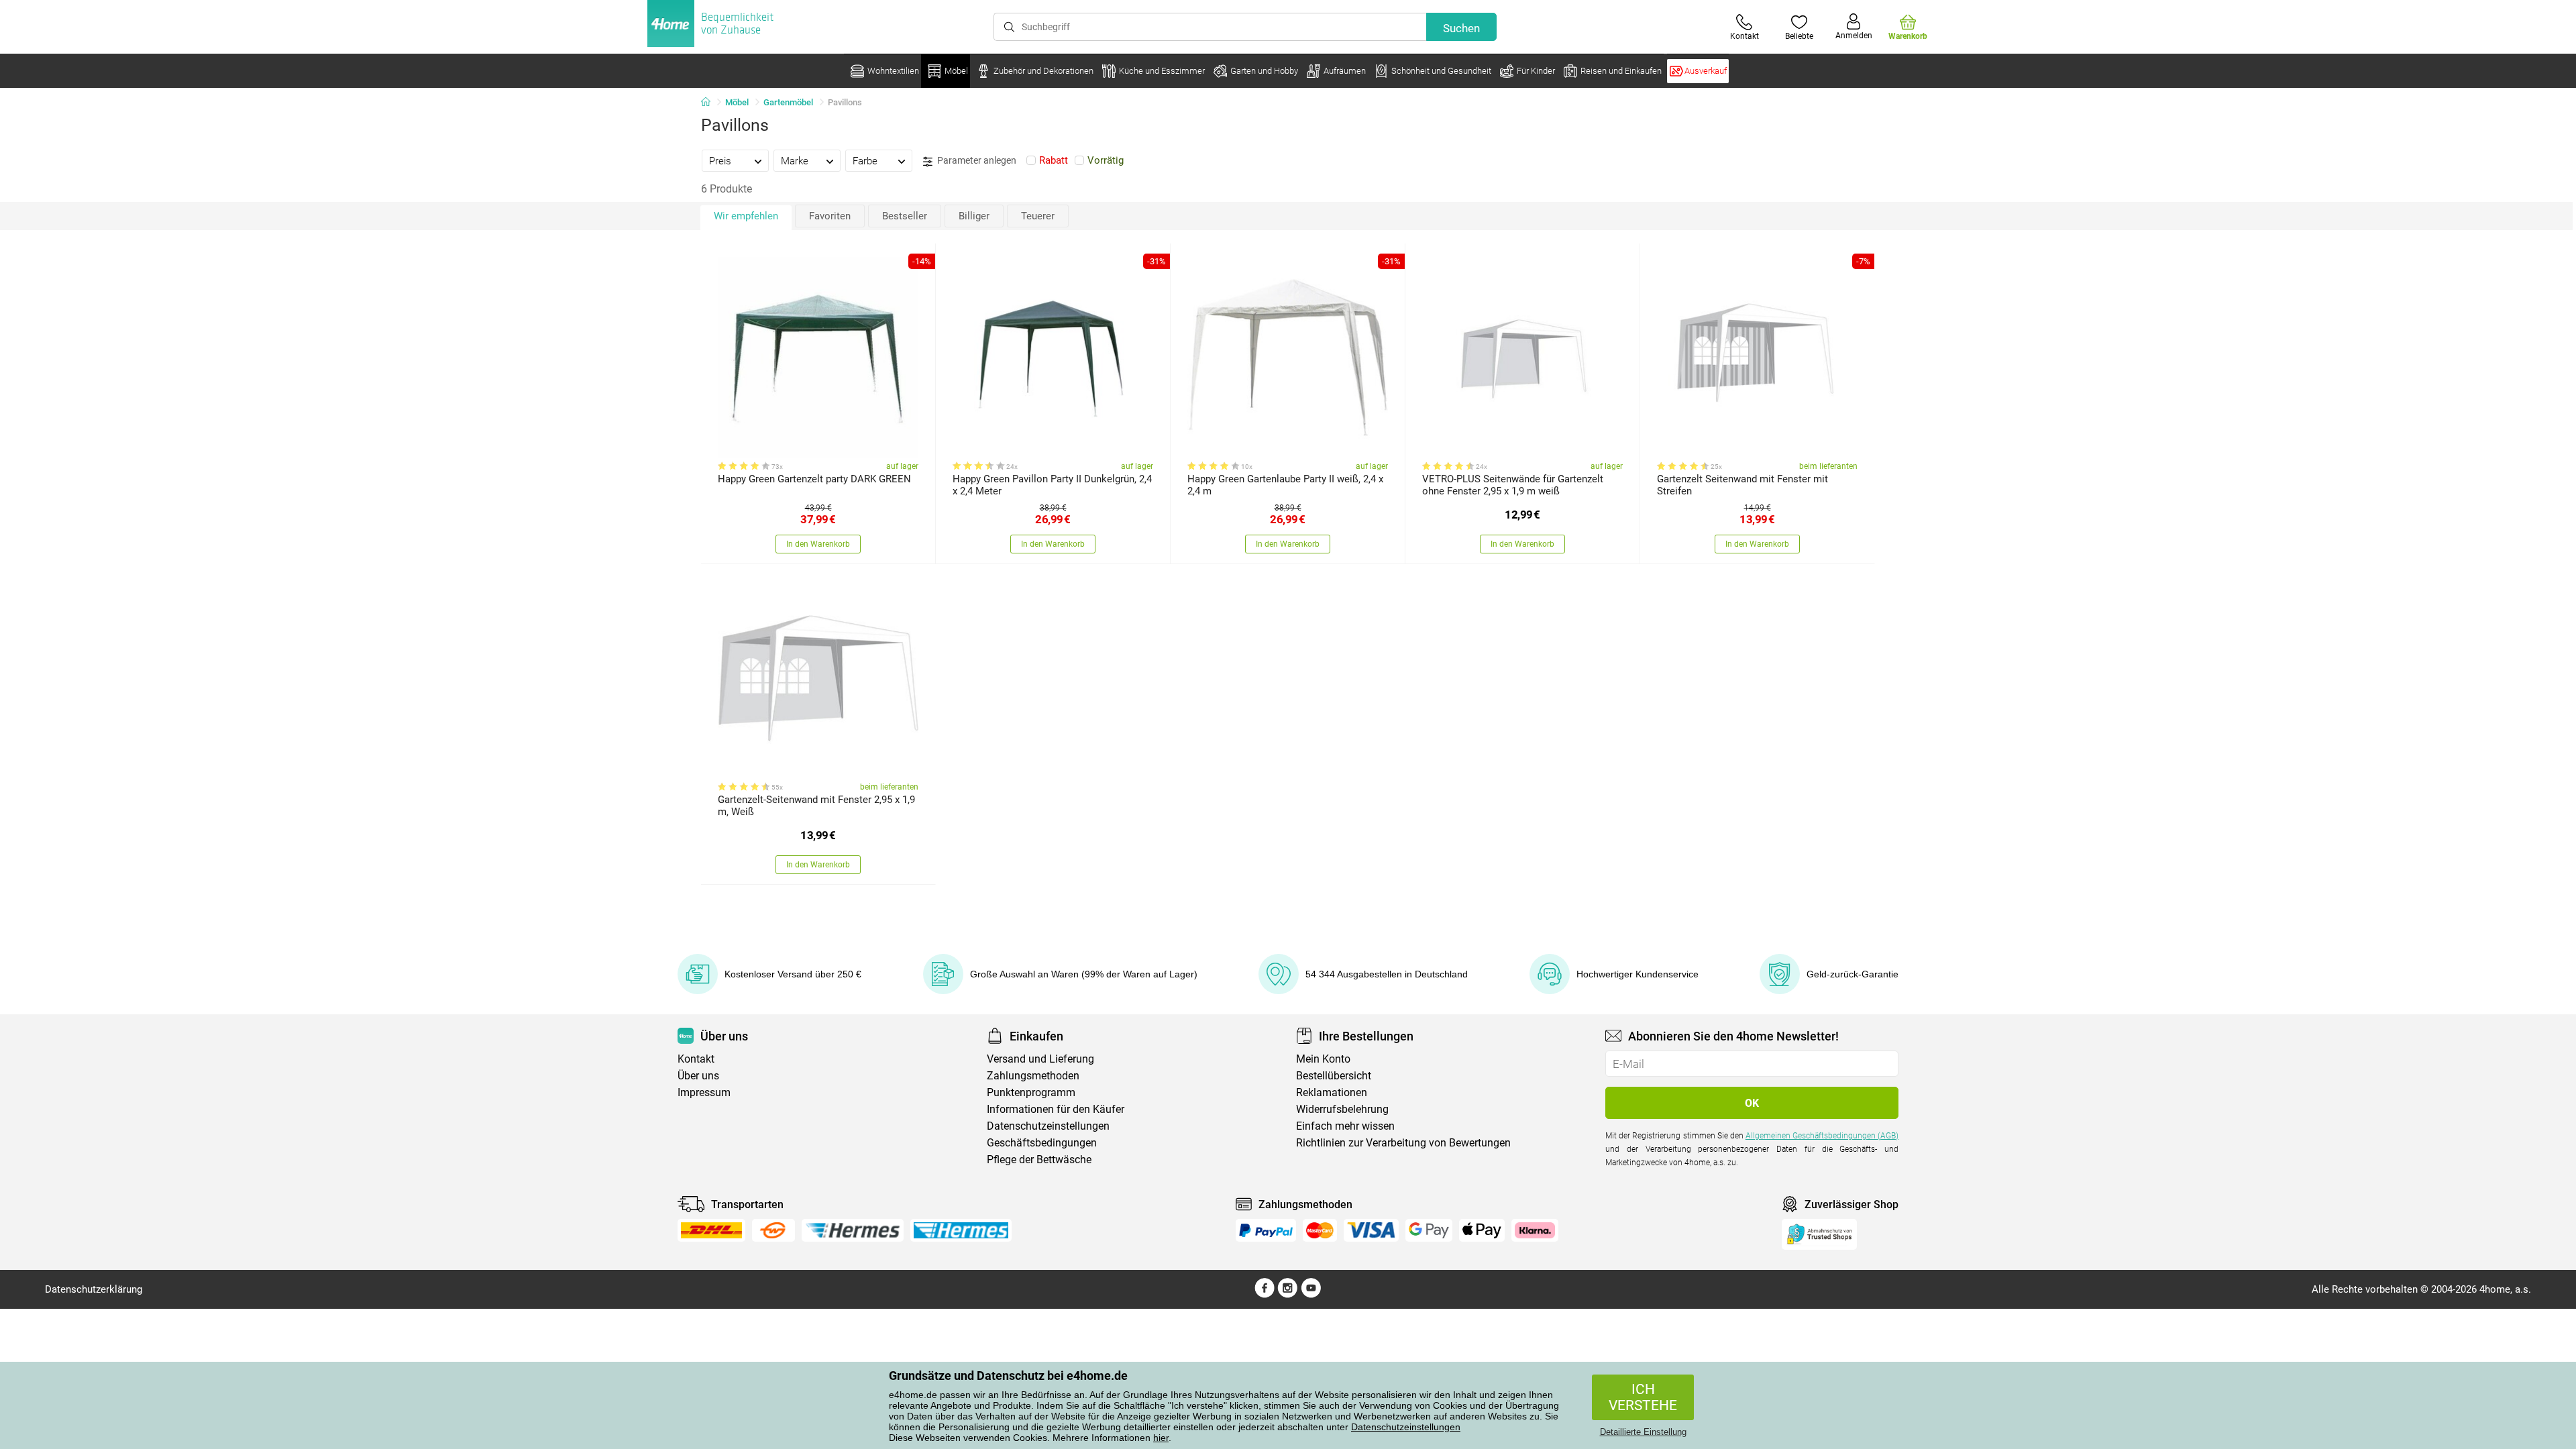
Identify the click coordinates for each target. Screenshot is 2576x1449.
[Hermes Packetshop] (961, 1230)
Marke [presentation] (795, 161)
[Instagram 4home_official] (1288, 1295)
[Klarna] (1535, 1230)
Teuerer (1038, 216)
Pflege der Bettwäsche (1039, 1160)
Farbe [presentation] (865, 161)
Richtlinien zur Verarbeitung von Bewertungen (1403, 1143)
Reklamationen (1332, 1092)
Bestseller (905, 216)
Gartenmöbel (788, 102)
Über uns (698, 1076)
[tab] (735, 160)
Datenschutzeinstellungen (1406, 1427)
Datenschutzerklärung (94, 1289)
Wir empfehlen (746, 216)
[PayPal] (1266, 1230)
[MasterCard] (1320, 1230)
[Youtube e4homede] (1311, 1295)
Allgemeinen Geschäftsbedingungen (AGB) (1822, 1136)
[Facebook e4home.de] (1265, 1295)
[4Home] (710, 103)
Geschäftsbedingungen (1042, 1143)
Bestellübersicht (1334, 1076)
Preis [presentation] (720, 161)
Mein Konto (1323, 1059)
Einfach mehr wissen (1345, 1126)
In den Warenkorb (818, 544)
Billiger (974, 216)
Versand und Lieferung (1040, 1059)
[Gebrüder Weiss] (773, 1230)
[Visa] (1371, 1230)
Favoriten (830, 216)
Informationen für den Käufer (1056, 1109)
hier (1161, 1438)
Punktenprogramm (1031, 1092)
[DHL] (711, 1230)
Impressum (704, 1092)
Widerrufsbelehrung (1342, 1109)
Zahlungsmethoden (1033, 1076)
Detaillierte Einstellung (1643, 1432)
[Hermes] (852, 1230)
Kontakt (696, 1059)
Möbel (737, 102)
